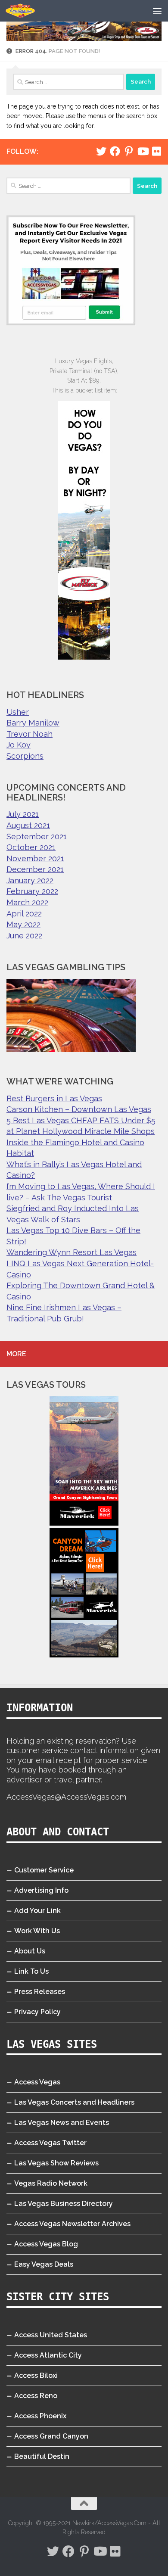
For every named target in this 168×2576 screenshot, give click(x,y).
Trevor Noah (30, 734)
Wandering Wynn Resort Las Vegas (72, 1252)
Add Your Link (37, 1911)
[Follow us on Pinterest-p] (129, 151)
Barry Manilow (33, 723)
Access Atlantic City (48, 2355)
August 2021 (28, 825)
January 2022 (30, 880)
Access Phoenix (40, 2416)
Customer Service (44, 1870)
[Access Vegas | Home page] (25, 11)
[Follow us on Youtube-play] (143, 151)
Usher (18, 712)
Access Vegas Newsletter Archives (72, 2224)
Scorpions (25, 756)
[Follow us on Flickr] (156, 151)
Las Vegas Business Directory (64, 2204)
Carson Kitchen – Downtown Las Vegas (79, 1109)
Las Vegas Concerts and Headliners (74, 2102)
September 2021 (37, 836)
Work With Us (37, 1931)
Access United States (51, 2335)
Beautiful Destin (42, 2456)
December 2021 (35, 869)
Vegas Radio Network (51, 2183)
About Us (30, 1951)
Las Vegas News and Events (62, 2123)
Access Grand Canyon (51, 2436)
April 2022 (24, 914)
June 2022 (24, 936)
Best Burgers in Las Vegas (54, 1098)
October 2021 (31, 847)
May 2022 (23, 924)
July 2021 (23, 814)
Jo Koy (19, 745)
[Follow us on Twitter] (101, 151)
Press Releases (40, 1992)
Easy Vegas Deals (44, 2264)
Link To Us (31, 1971)
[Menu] (157, 11)
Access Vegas (37, 2082)
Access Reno (36, 2396)
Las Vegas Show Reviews (56, 2163)
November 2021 (35, 858)
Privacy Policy (37, 2012)
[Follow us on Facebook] (115, 151)
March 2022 (27, 902)
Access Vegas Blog (46, 2244)
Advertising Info (41, 1890)
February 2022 (32, 891)
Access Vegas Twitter (50, 2143)
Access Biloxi (36, 2375)
